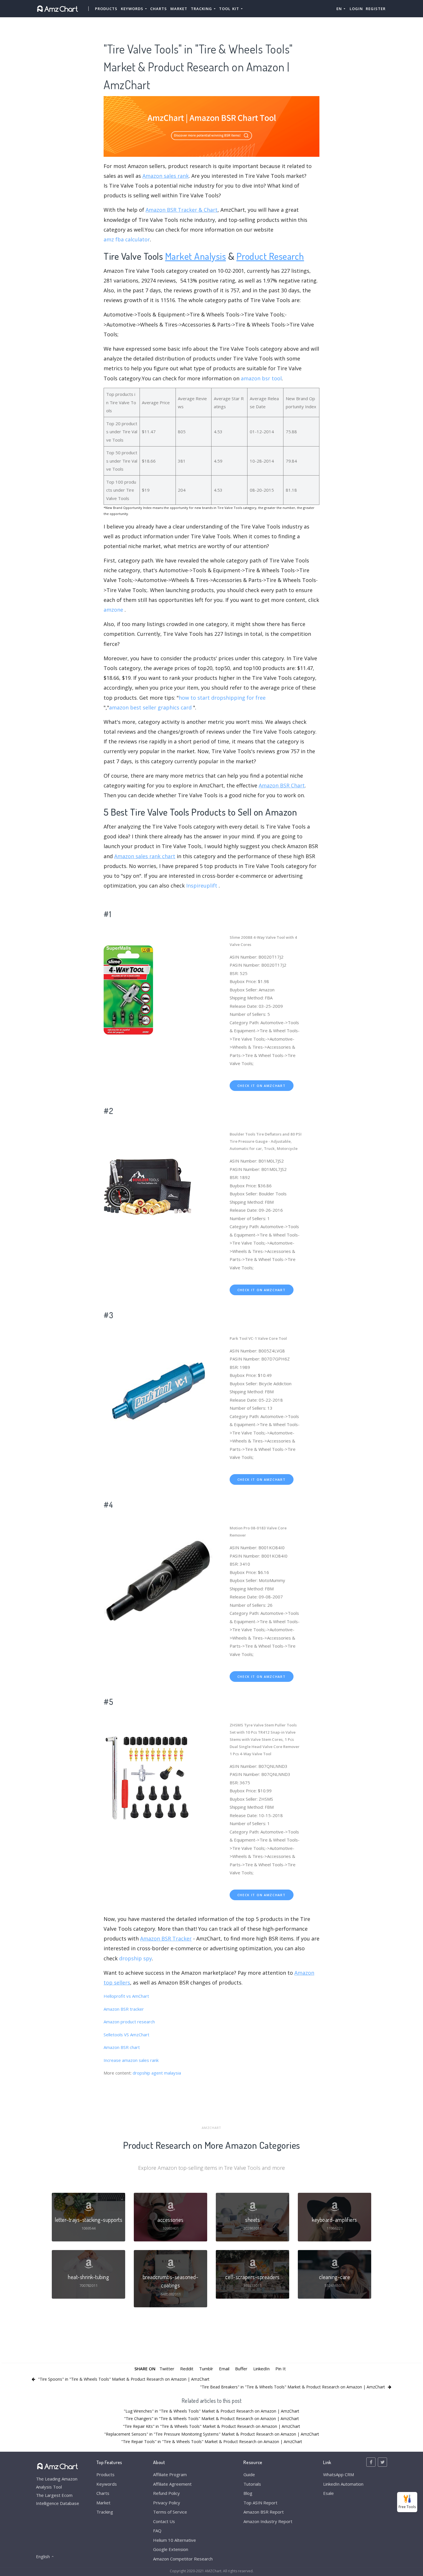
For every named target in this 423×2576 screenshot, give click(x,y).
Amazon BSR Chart (282, 785)
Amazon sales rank (166, 176)
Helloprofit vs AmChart (126, 1996)
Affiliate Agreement (172, 2484)
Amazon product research (129, 2022)
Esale (328, 2493)
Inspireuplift (202, 886)
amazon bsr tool (261, 378)
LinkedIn (261, 2369)
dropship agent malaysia (157, 2073)
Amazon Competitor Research (183, 2559)
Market (179, 9)
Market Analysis (196, 256)
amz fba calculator (127, 239)
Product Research (270, 256)
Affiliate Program (170, 2474)
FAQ (157, 2531)
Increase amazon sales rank (131, 2060)
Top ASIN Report (260, 2503)
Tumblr (206, 2369)
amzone (113, 610)
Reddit (187, 2369)
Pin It (281, 2369)
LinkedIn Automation (343, 2484)
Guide (249, 2474)
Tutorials (252, 2484)
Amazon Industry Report (268, 2521)
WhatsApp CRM (339, 2474)
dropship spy (136, 1958)
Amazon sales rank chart (145, 856)
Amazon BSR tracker (124, 2009)
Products (106, 9)
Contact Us (164, 2521)
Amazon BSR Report (264, 2512)
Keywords (107, 2484)
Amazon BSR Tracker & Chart (182, 210)
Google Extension (171, 2549)
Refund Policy (166, 2493)
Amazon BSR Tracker (166, 1938)
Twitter (167, 2369)
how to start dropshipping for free (222, 698)
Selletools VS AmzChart (126, 2035)
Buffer (241, 2369)
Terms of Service (170, 2512)
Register (376, 9)
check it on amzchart (262, 1086)
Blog (248, 2493)
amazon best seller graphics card (150, 707)
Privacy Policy (167, 2503)
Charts (159, 9)
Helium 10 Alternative (175, 2540)
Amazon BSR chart (122, 2047)
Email (224, 2369)
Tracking (105, 2512)
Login (356, 9)
